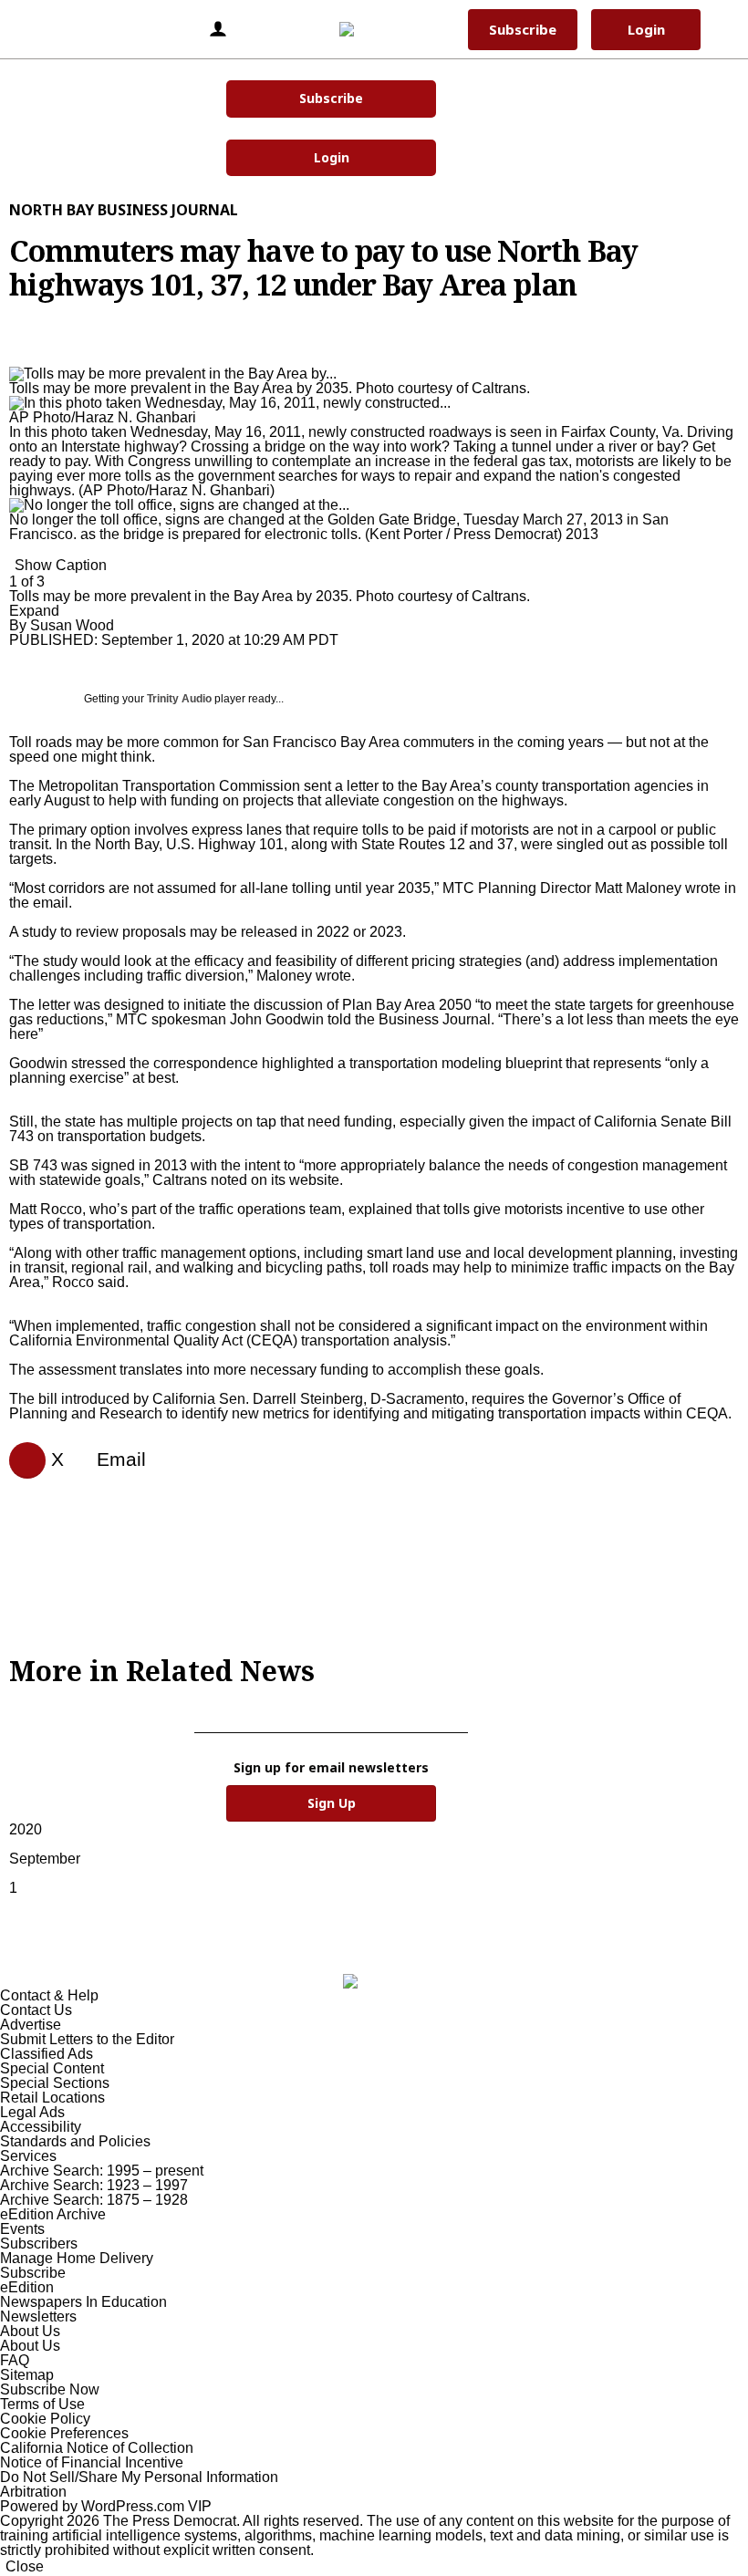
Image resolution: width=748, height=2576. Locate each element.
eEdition (27, 2287)
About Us (30, 2331)
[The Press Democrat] (371, 29)
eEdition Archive (53, 2214)
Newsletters (38, 2316)
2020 (26, 1829)
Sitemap (27, 2375)
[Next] (15, 554)
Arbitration (33, 2492)
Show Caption (61, 565)
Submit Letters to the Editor (87, 2039)
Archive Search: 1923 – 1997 (94, 2185)
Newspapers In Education (83, 2302)
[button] (40, 29)
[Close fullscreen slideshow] (15, 349)
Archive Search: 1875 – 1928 (94, 2200)
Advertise (31, 2025)
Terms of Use (42, 2404)
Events (22, 2229)
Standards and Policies (75, 2141)
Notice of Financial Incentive (92, 2462)
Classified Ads (47, 2054)
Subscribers (39, 2244)
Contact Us (36, 2010)
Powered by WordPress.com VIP (106, 2506)
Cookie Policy (45, 2419)
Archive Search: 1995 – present (102, 2171)
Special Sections (55, 2083)
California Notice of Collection (97, 2448)
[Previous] (15, 364)
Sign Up (332, 1803)
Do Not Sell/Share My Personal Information (139, 2477)
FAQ (15, 2360)
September (45, 1859)
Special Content (52, 2068)
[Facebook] (20, 1460)
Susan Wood (72, 625)
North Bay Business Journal (124, 210)
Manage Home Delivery (77, 2258)
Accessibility (41, 2127)
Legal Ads (32, 2112)
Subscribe (331, 98)
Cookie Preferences (64, 2433)
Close (25, 2566)
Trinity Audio (179, 699)
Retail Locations (52, 2098)
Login (332, 157)
